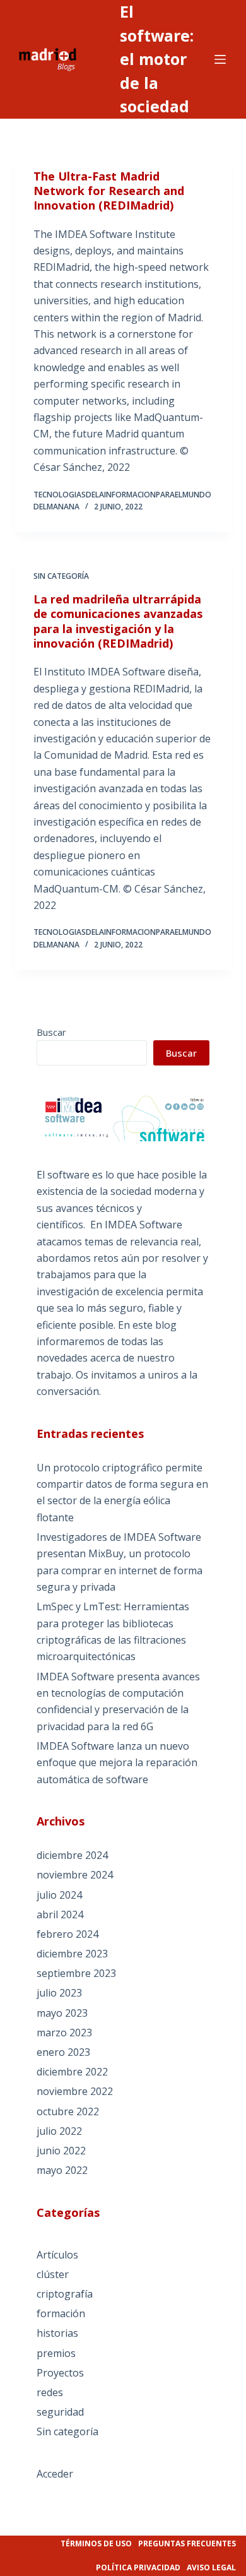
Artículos (57, 2255)
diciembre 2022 (72, 2072)
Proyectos (60, 2373)
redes (50, 2392)
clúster (53, 2274)
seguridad (60, 2412)
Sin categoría (61, 576)
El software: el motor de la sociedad (157, 59)
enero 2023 (63, 2052)
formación (61, 2313)
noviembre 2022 (75, 2091)
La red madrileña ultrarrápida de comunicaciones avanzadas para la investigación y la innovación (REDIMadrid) (118, 621)
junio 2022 (61, 2151)
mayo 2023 (62, 2013)
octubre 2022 (68, 2111)
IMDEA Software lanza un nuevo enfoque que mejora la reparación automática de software (117, 1763)
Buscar (51, 1032)
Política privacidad (138, 2567)
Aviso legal (211, 2567)
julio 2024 (59, 1895)
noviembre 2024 (75, 1875)
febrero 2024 (67, 1934)
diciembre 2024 (72, 1855)
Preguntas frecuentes (187, 2543)
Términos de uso (96, 2543)
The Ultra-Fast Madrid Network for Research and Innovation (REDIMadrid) (109, 191)
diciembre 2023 (72, 1954)
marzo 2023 (64, 2033)
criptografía (65, 2294)
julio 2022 (59, 2131)
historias (57, 2333)
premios (56, 2353)
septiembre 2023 (76, 1973)
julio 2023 (59, 1993)
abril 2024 (60, 1914)
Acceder (55, 2474)
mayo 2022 (62, 2170)
